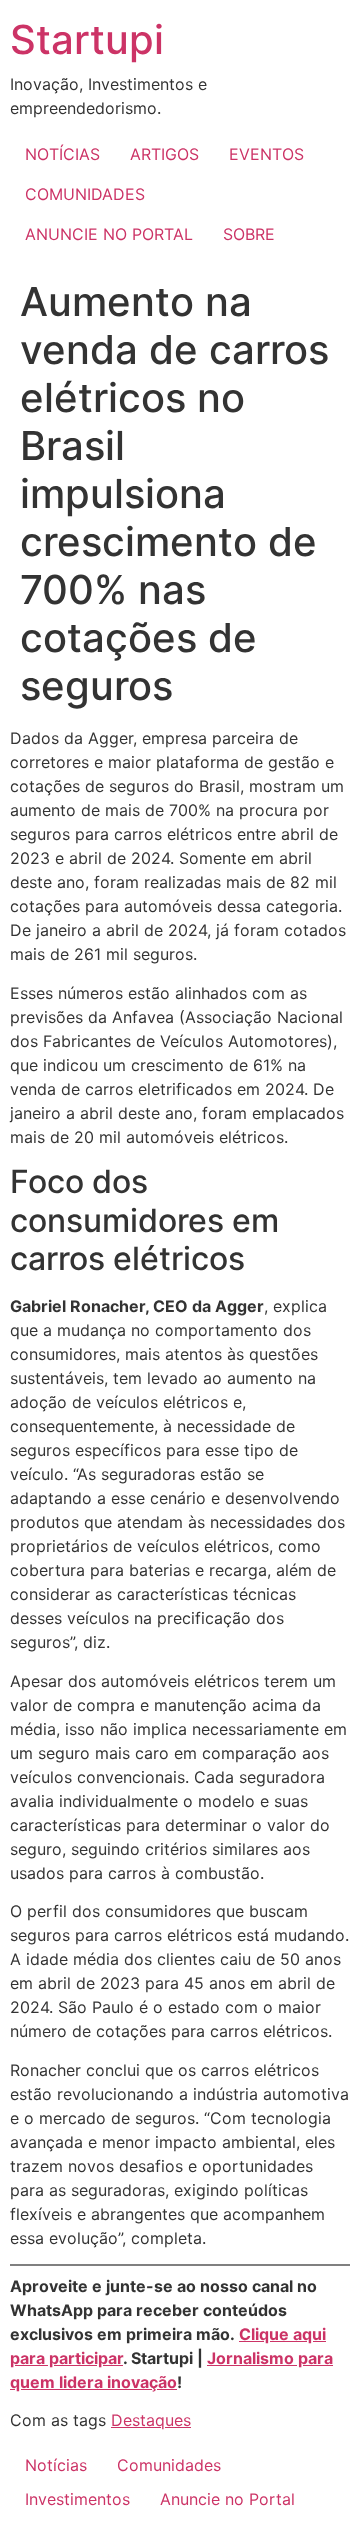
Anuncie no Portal (227, 2499)
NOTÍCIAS (62, 154)
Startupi (87, 39)
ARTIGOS (164, 154)
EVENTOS (266, 154)
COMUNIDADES (85, 194)
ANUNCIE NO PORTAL (109, 234)
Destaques (151, 2420)
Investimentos (77, 2499)
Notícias (56, 2465)
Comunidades (169, 2465)
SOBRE (249, 234)
